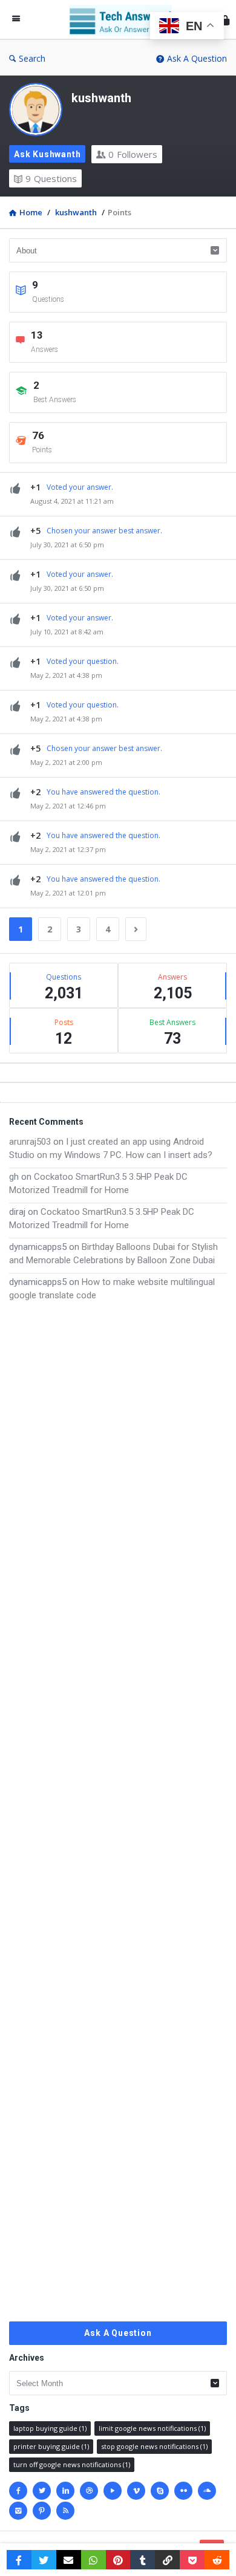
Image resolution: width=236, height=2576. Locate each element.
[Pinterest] (42, 2511)
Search (32, 58)
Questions (51, 178)
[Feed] (65, 2511)
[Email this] (69, 2560)
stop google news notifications (154, 2446)
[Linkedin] (65, 2491)
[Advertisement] (118, 1812)
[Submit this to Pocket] (192, 2560)
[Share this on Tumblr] (143, 2560)
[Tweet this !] (44, 2560)
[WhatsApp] (93, 2560)
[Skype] (160, 2491)
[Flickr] (183, 2491)
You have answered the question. (103, 792)
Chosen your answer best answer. (104, 531)
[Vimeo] (136, 2491)
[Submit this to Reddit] (217, 2560)
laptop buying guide (50, 2428)
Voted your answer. (80, 487)
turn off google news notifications (72, 2464)
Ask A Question (197, 58)
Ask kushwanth (47, 154)
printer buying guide (51, 2446)
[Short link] (167, 2560)
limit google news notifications (152, 2428)
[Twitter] (42, 2491)
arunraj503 (30, 1142)
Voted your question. (83, 661)
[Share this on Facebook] (19, 2560)
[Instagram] (18, 2511)
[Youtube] (113, 2491)
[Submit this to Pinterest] (118, 2560)
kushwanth (101, 98)
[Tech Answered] (123, 20)
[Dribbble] (89, 2491)
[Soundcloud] (207, 2491)
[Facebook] (18, 2491)
